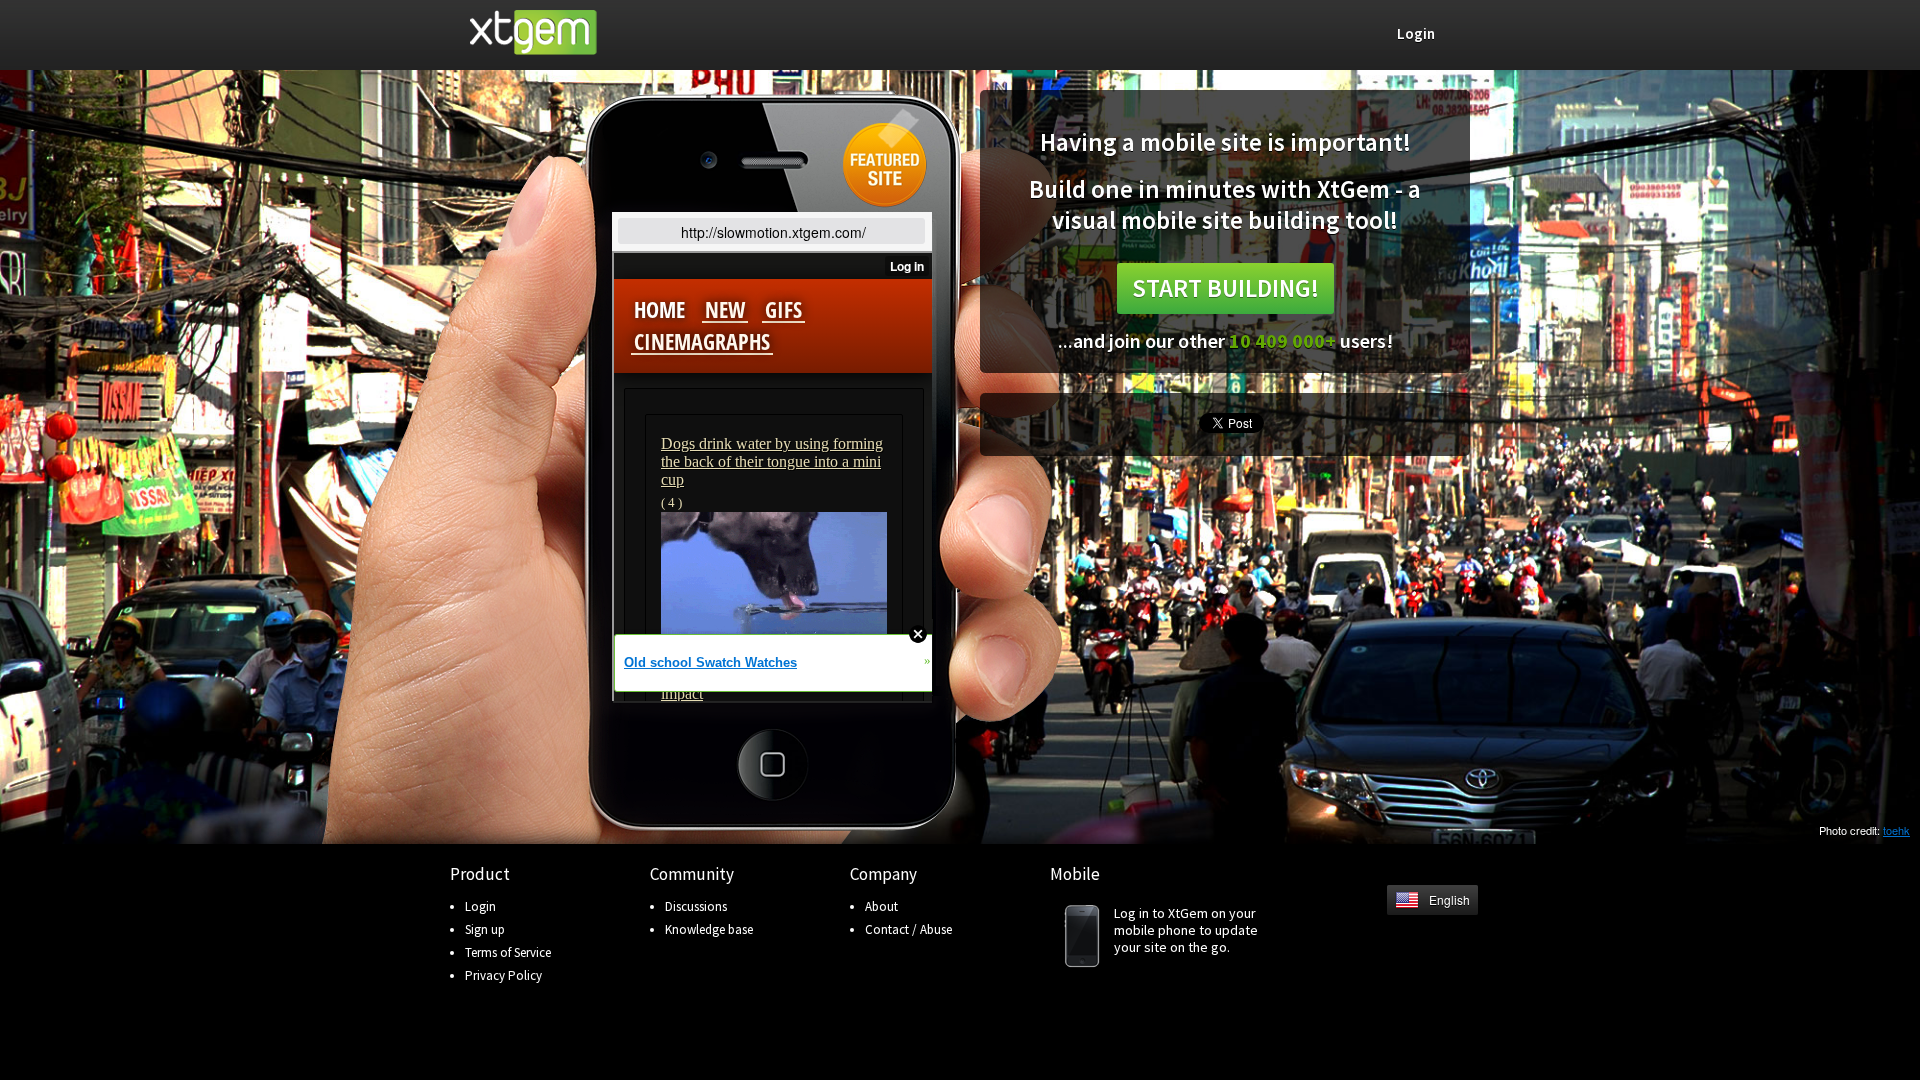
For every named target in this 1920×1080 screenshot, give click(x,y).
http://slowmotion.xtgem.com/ (773, 232)
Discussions (696, 906)
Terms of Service (508, 952)
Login (480, 906)
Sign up (485, 929)
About (881, 906)
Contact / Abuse (908, 929)
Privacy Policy (503, 975)
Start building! (1225, 288)
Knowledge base (709, 929)
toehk (1896, 830)
